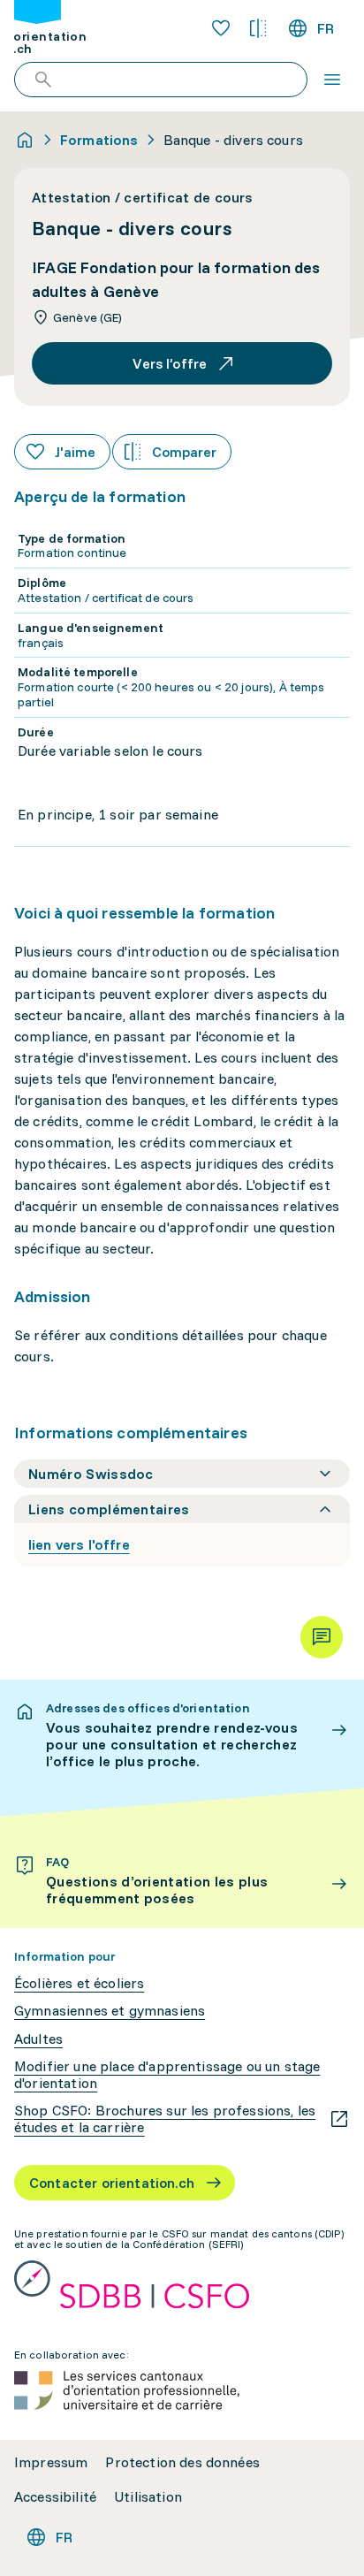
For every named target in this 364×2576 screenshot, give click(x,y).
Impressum (51, 2462)
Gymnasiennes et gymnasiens (110, 2011)
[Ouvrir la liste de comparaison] (258, 28)
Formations (99, 140)
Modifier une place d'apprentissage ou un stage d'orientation (167, 2075)
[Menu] (332, 80)
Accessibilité (55, 2497)
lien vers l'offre (79, 1544)
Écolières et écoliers (79, 1983)
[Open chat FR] (322, 1637)
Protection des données (182, 2462)
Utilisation (148, 2497)
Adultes (38, 2039)
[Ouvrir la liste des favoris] (221, 28)
